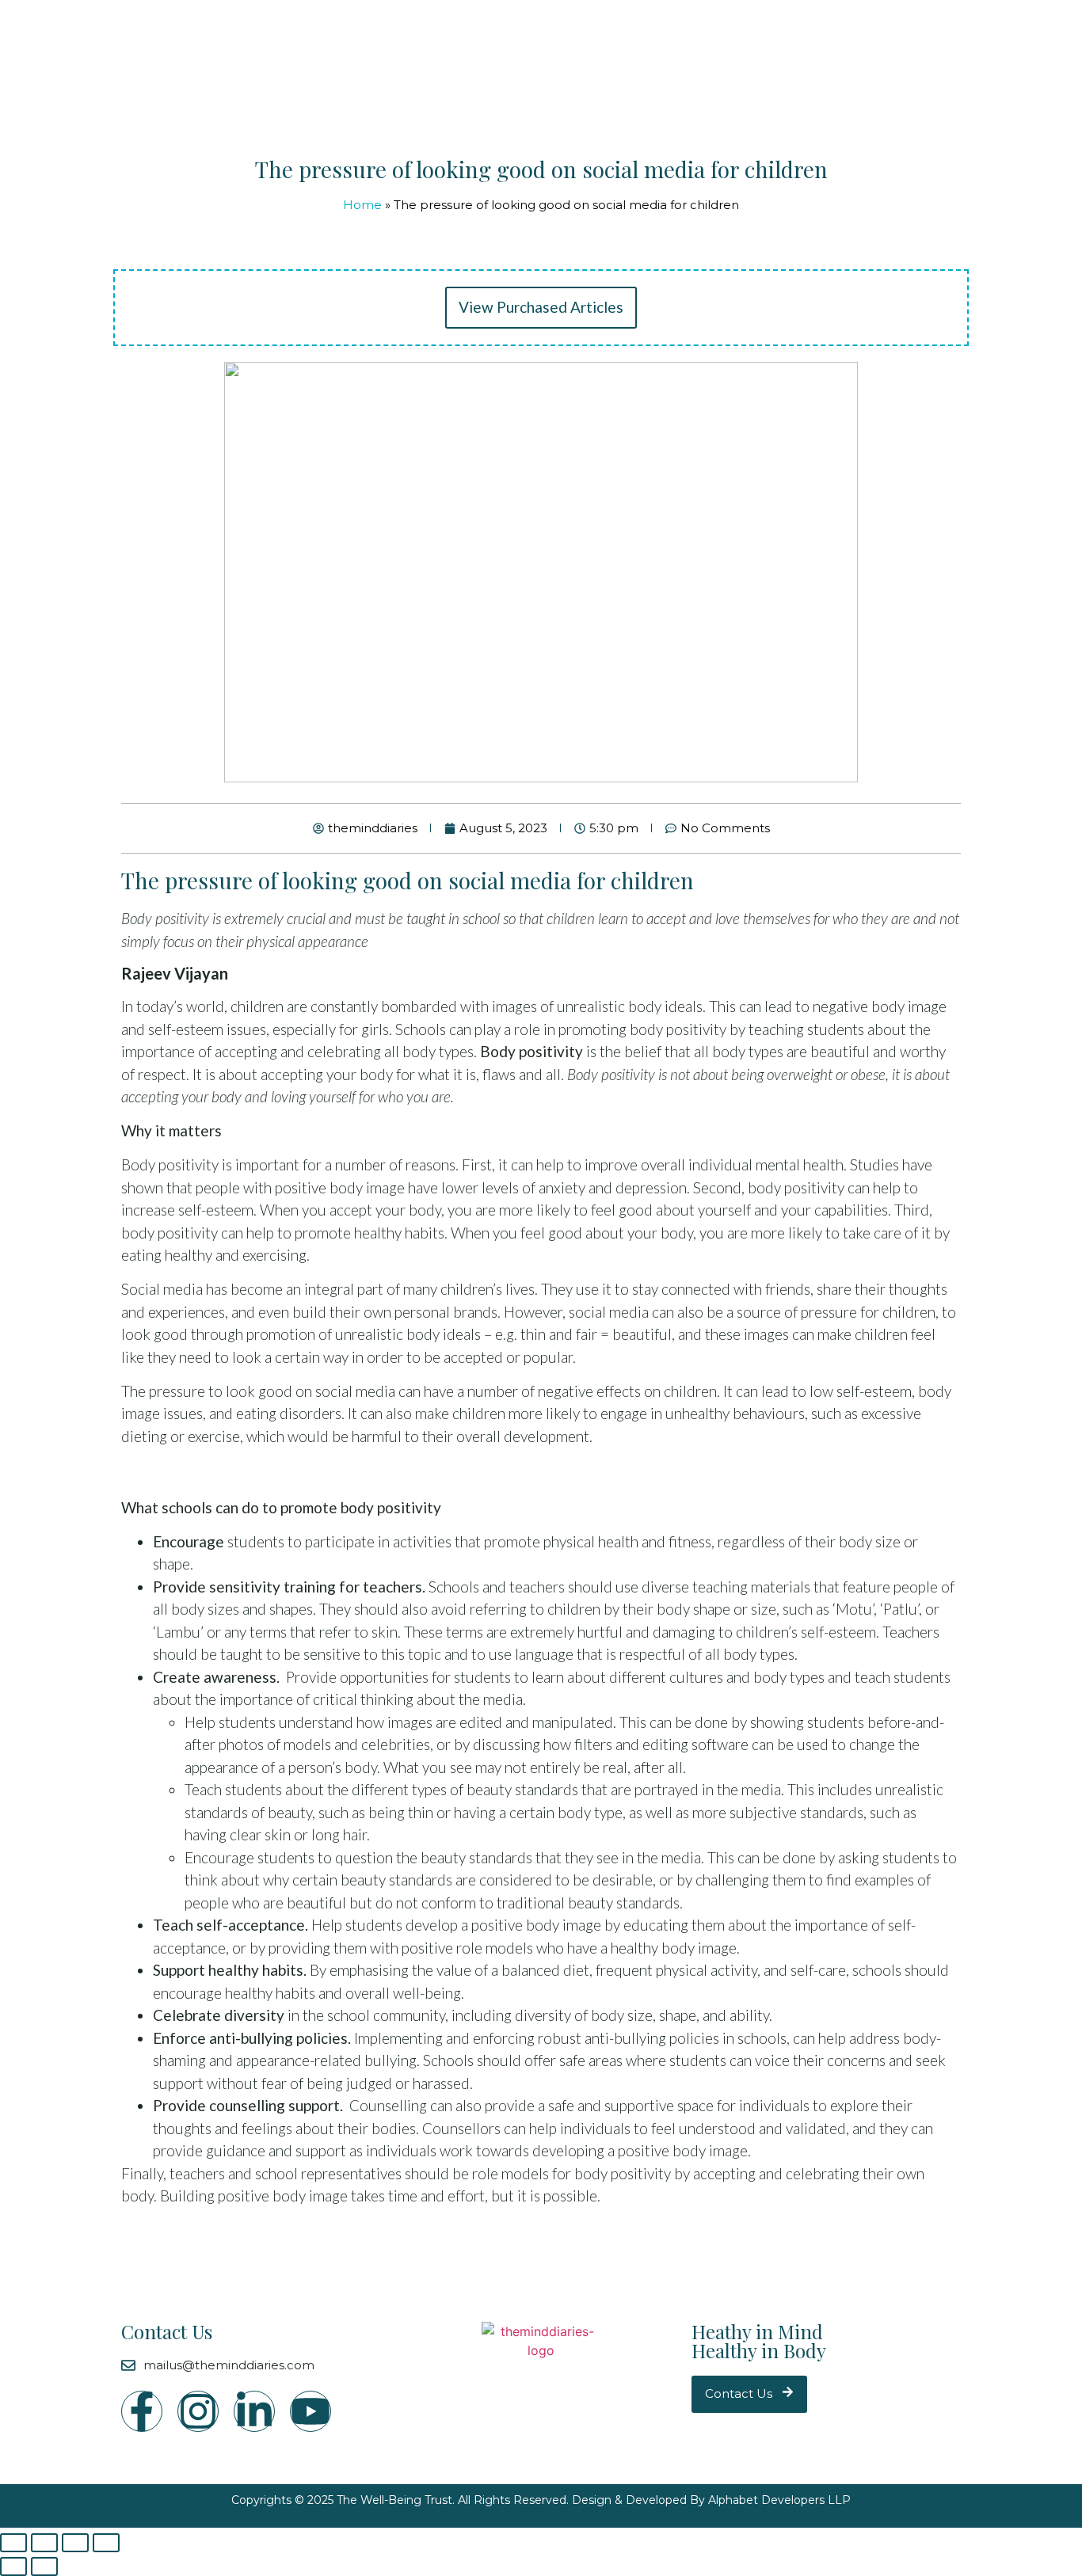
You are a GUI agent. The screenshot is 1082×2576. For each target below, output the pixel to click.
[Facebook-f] (142, 2411)
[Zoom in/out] (106, 2543)
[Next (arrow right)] (44, 2566)
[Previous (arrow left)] (13, 2566)
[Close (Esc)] (13, 2543)
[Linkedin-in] (254, 2411)
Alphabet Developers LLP (779, 2500)
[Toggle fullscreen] (75, 2543)
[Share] (44, 2543)
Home (362, 205)
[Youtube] (311, 2411)
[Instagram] (198, 2411)
